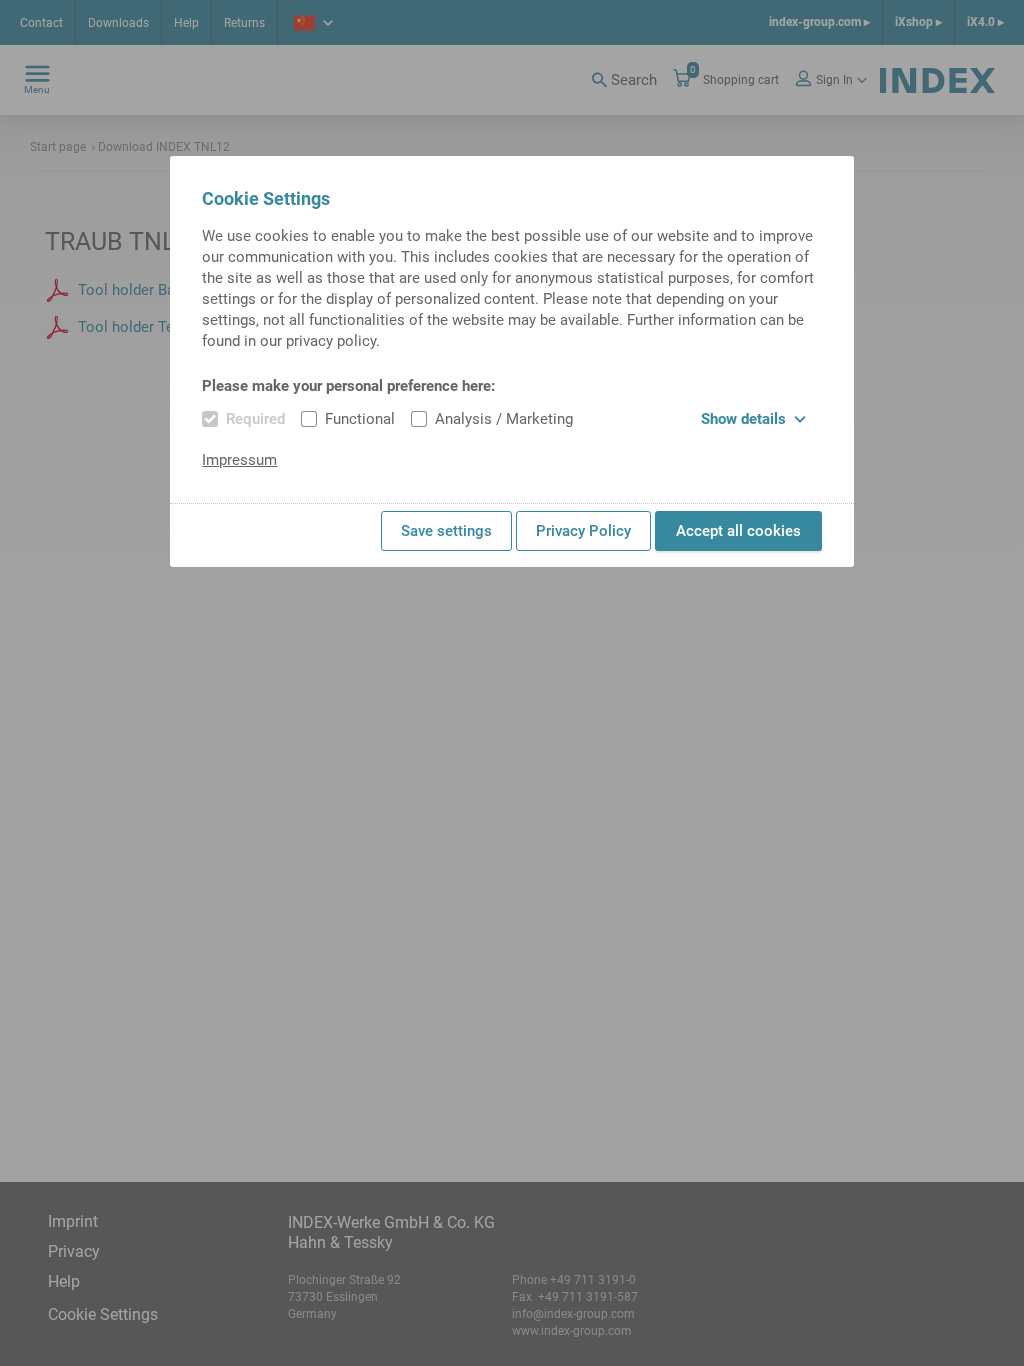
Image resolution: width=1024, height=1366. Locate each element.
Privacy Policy (583, 531)
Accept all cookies (738, 531)
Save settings (446, 531)
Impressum (239, 460)
